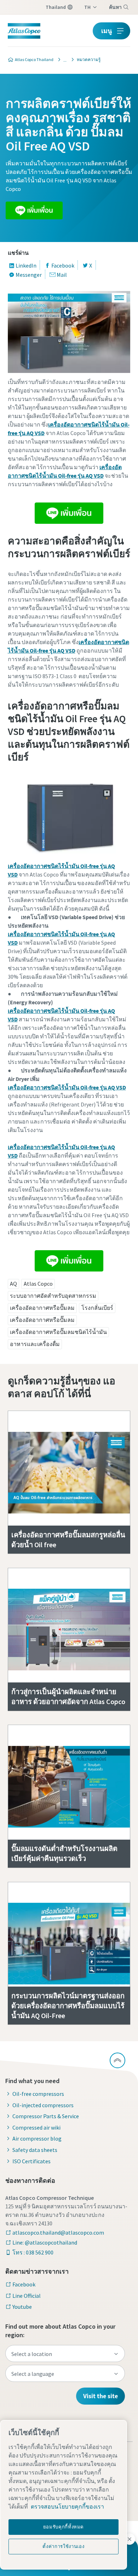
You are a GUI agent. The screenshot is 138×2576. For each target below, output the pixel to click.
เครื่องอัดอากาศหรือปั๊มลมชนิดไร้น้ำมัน (58, 1332)
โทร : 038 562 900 (33, 2252)
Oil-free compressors (38, 2094)
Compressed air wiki (36, 2127)
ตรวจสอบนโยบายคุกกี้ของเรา (67, 2506)
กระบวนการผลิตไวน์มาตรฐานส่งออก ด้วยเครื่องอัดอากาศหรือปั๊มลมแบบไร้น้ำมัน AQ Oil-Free (68, 2006)
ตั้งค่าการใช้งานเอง (63, 2546)
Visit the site (100, 2396)
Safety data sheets (35, 2150)
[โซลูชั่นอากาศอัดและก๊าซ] (63, 60)
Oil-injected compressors (43, 2105)
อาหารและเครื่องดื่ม (35, 1344)
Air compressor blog (37, 2138)
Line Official (27, 2296)
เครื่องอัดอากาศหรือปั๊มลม (42, 1308)
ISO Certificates (31, 2161)
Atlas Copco (38, 1284)
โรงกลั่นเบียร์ (97, 1308)
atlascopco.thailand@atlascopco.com (58, 2232)
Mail (62, 275)
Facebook (63, 265)
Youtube (22, 2307)
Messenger (29, 275)
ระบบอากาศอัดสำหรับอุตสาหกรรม (53, 1296)
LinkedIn (26, 265)
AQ (13, 1284)
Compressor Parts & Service (46, 2116)
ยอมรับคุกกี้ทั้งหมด (64, 2527)
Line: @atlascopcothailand (45, 2242)
